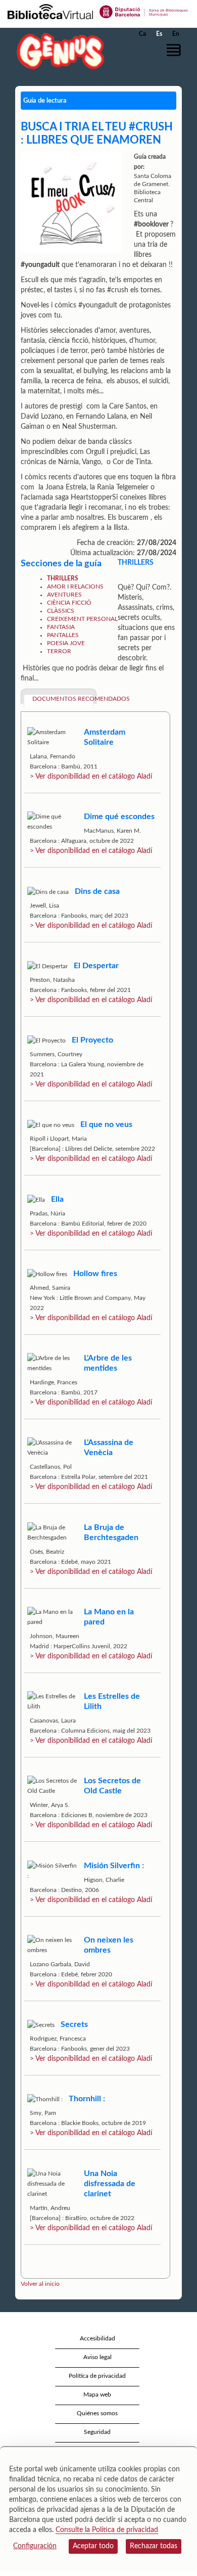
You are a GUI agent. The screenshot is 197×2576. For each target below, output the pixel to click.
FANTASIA (61, 627)
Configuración (35, 2546)
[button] (176, 50)
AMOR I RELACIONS (75, 586)
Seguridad (97, 2432)
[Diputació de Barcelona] (144, 11)
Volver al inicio (40, 2284)
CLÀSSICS (61, 611)
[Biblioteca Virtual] (50, 11)
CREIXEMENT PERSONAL (82, 619)
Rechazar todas (154, 2546)
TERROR (59, 651)
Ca (142, 34)
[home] (58, 51)
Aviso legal (97, 2357)
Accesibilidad (97, 2338)
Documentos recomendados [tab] (63, 699)
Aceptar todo (93, 2546)
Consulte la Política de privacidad (107, 2530)
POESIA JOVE (66, 643)
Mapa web (97, 2394)
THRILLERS (63, 578)
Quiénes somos (97, 2413)
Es (159, 34)
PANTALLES (63, 635)
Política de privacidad (97, 2376)
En (176, 34)
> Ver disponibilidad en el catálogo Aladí (91, 777)
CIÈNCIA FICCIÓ (69, 603)
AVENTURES (64, 595)
